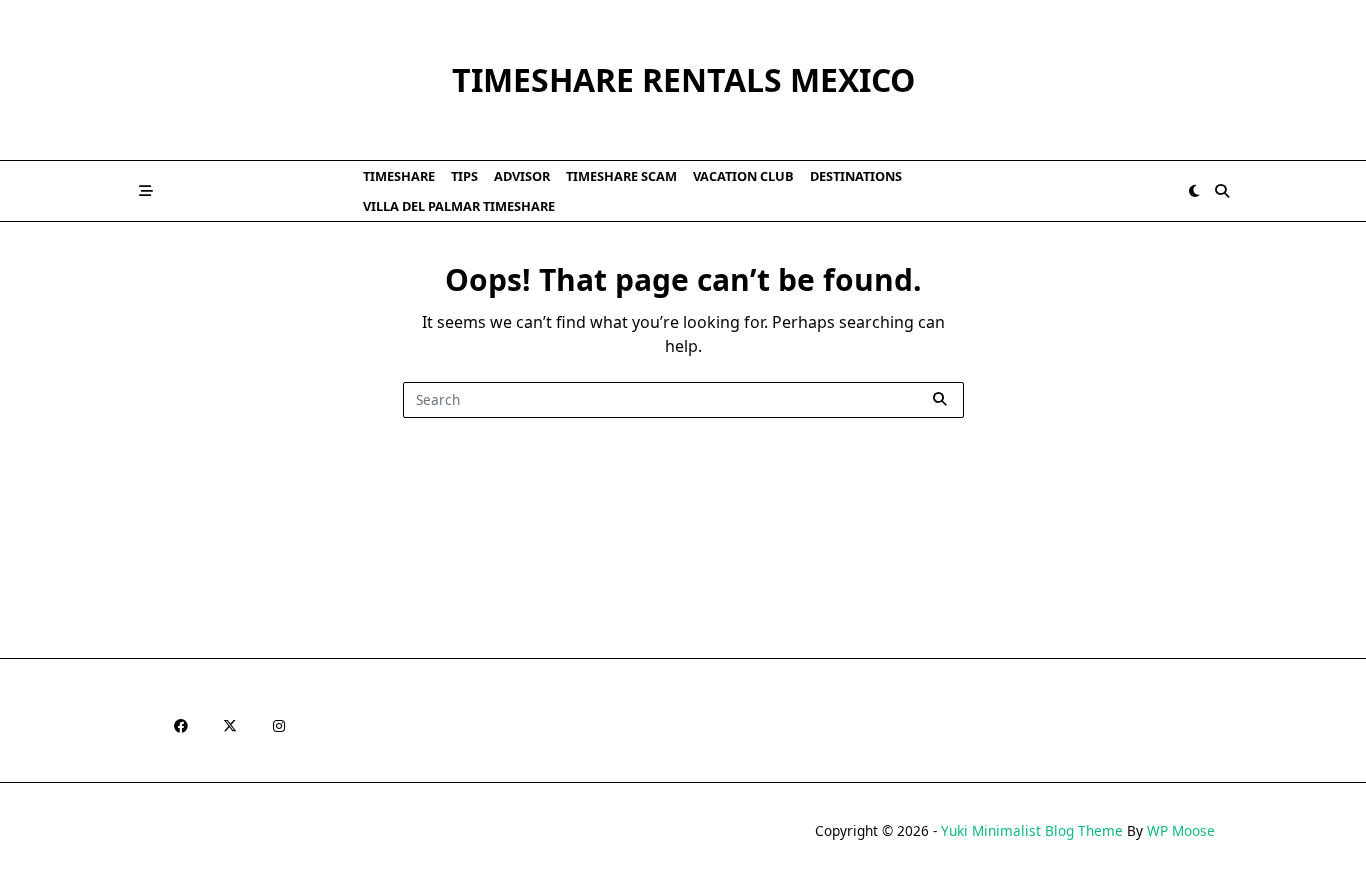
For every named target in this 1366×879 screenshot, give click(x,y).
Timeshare (399, 176)
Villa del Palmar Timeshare (459, 206)
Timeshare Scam (621, 176)
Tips (464, 176)
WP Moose (1181, 830)
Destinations (856, 176)
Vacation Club (743, 176)
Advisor (522, 176)
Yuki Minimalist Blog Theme (1032, 830)
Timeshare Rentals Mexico (683, 79)
